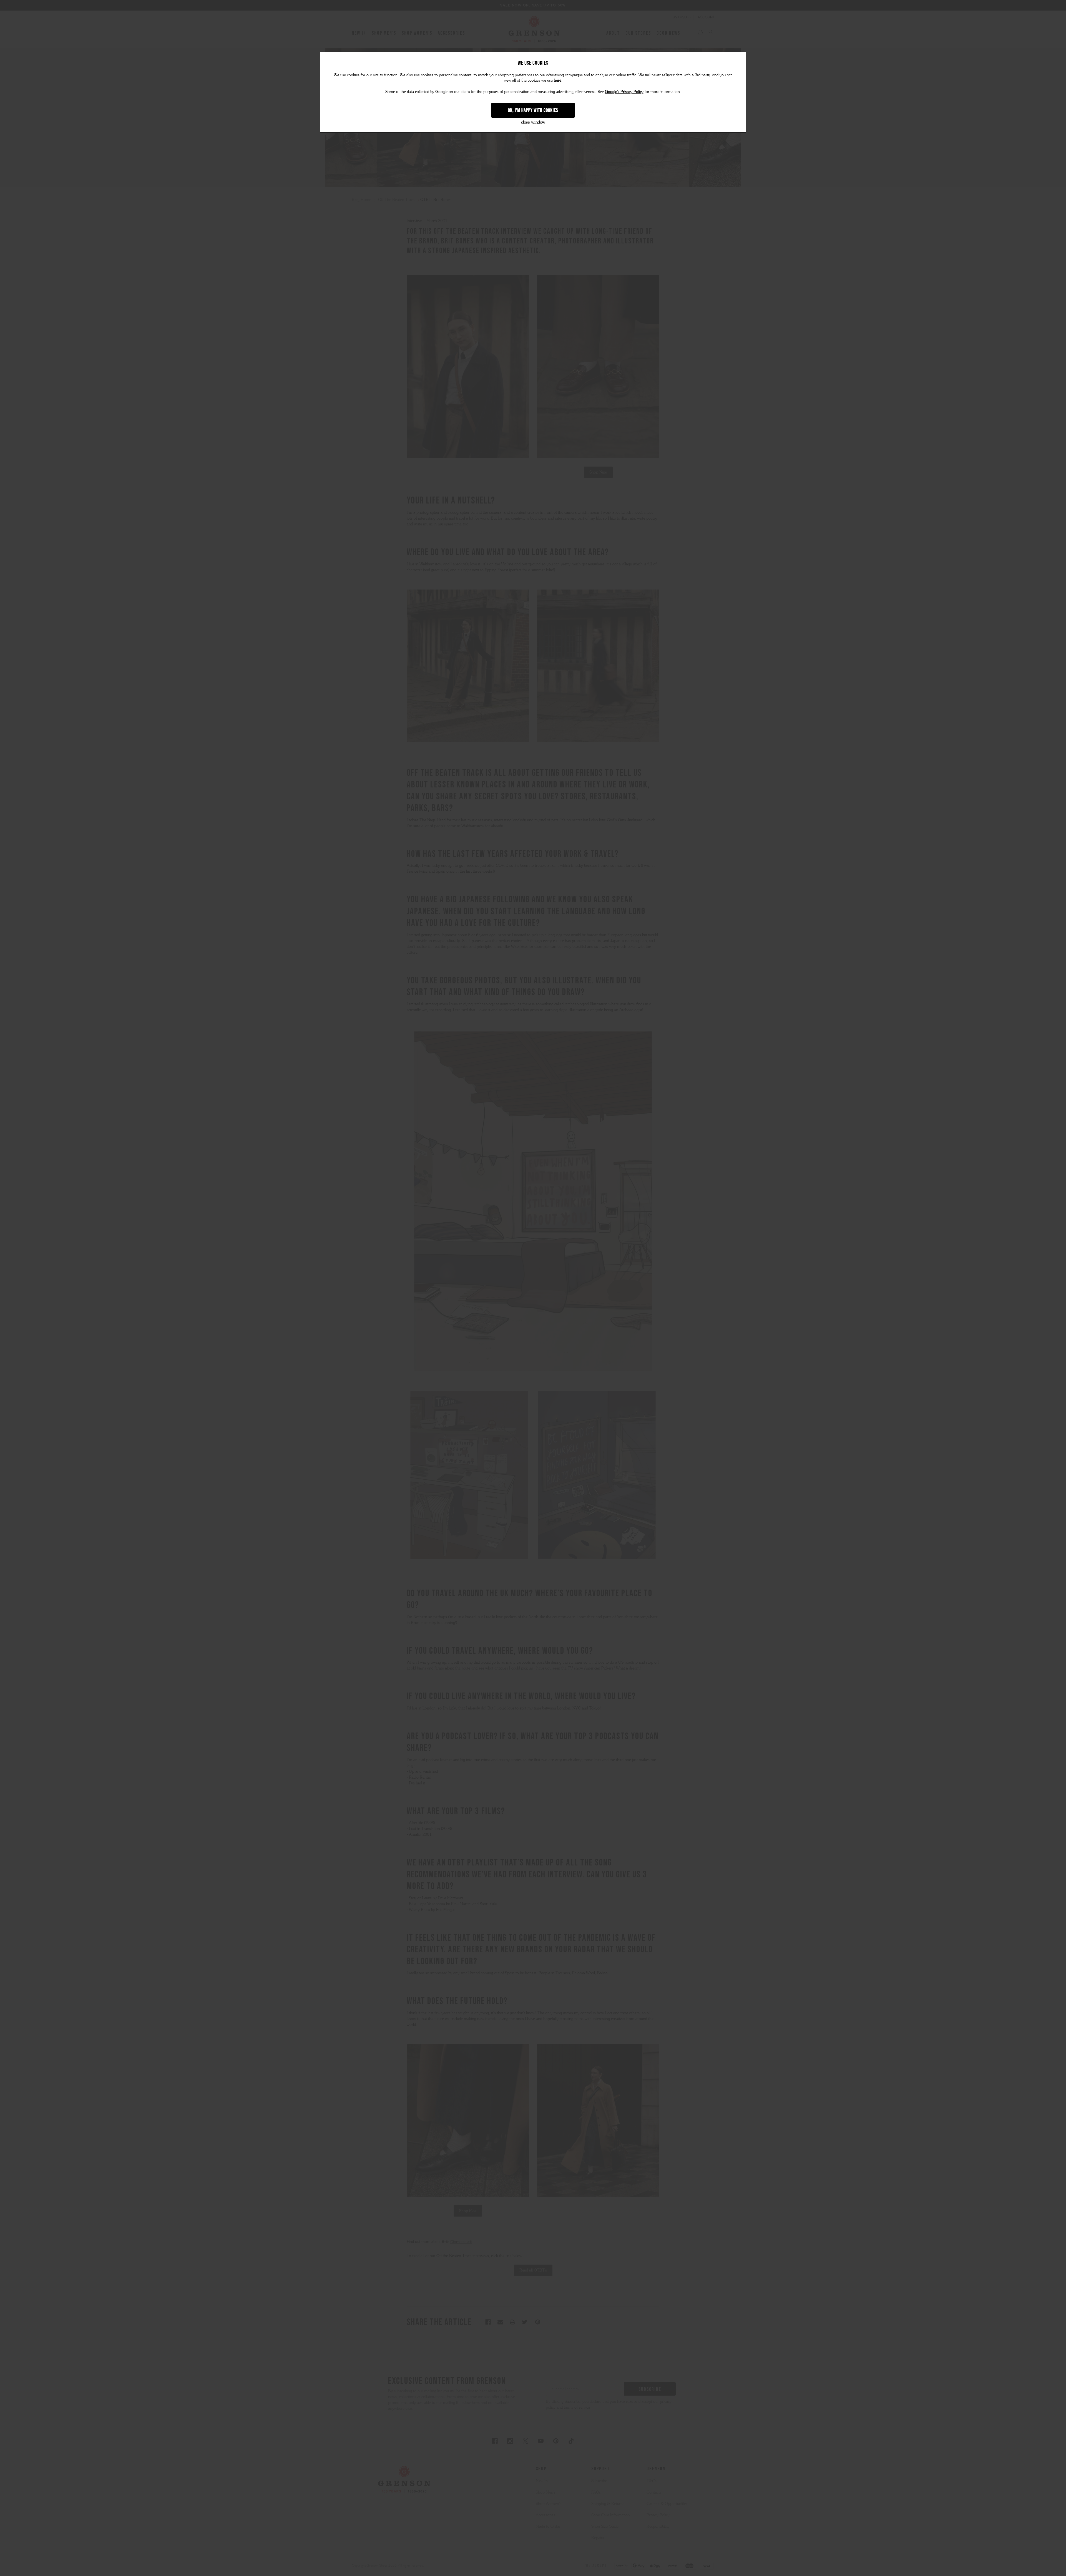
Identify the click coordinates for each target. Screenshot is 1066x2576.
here (558, 80)
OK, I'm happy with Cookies (533, 110)
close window (533, 122)
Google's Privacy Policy (624, 92)
